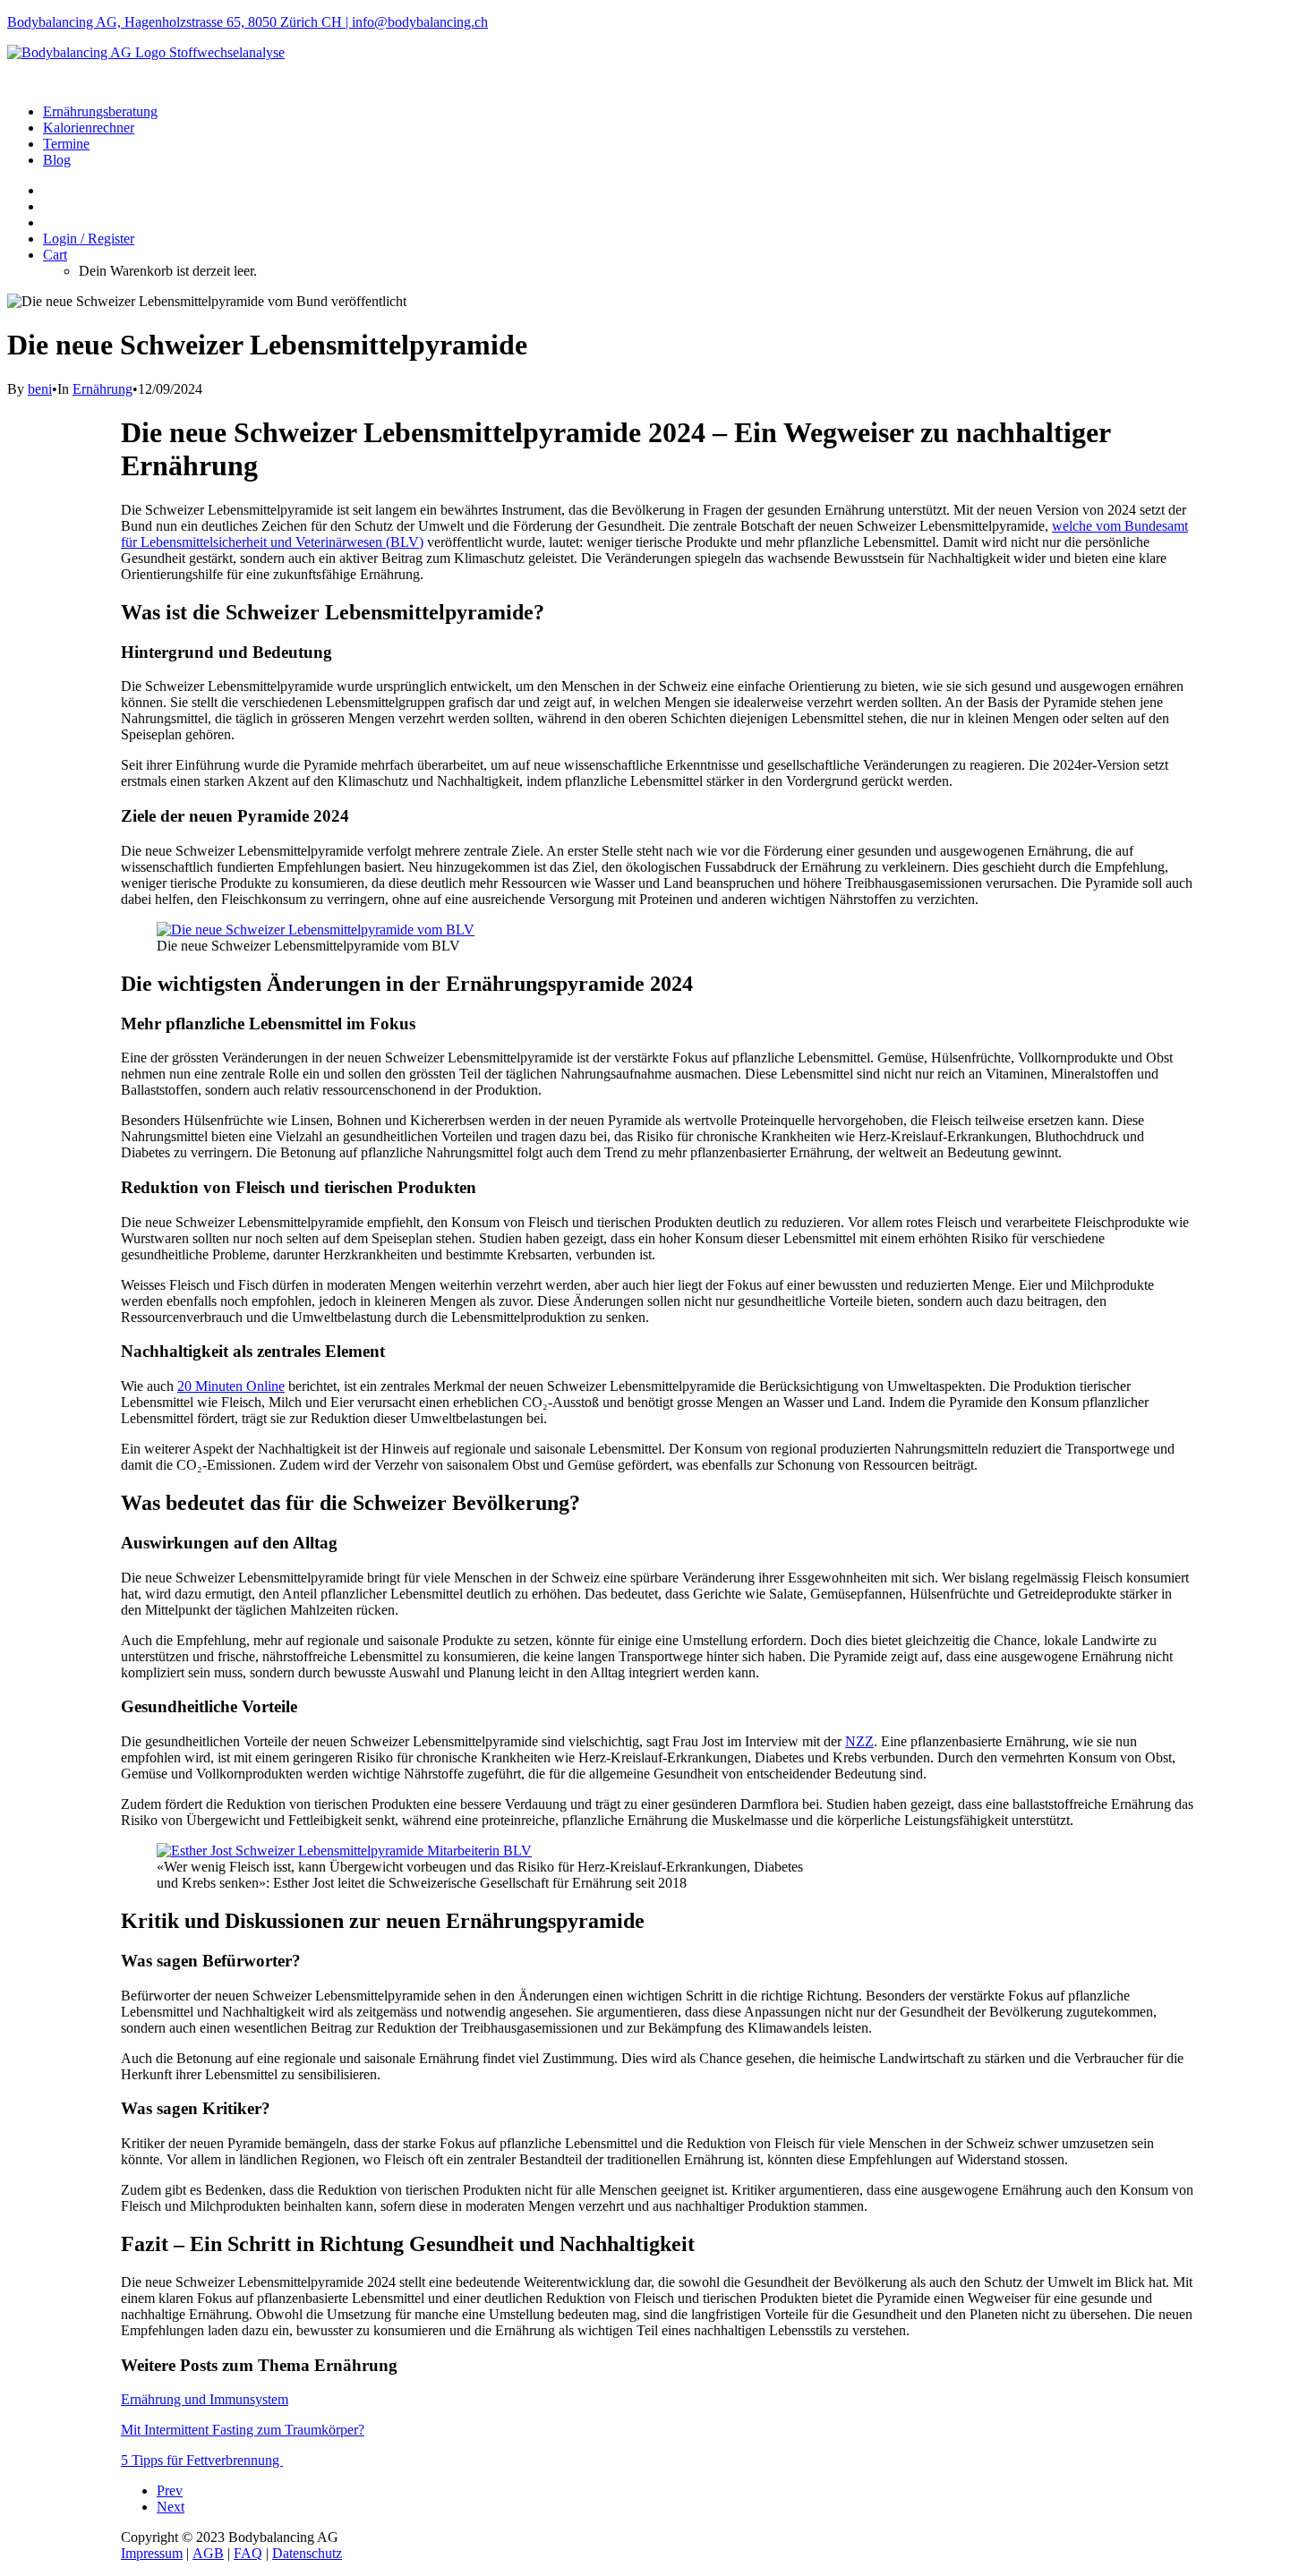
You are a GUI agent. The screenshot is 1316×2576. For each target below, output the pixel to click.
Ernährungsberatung (100, 111)
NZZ (859, 1741)
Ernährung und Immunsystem (205, 2399)
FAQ (248, 2553)
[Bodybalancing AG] (658, 67)
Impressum (152, 2553)
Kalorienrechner (89, 128)
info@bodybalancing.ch (420, 22)
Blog (57, 160)
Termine (66, 144)
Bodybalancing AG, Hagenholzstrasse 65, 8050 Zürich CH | (179, 22)
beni (40, 389)
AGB (208, 2553)
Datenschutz (307, 2553)
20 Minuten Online (231, 1386)
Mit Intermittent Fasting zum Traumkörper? (243, 2430)
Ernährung (103, 389)
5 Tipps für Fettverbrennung (202, 2460)
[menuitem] (676, 112)
